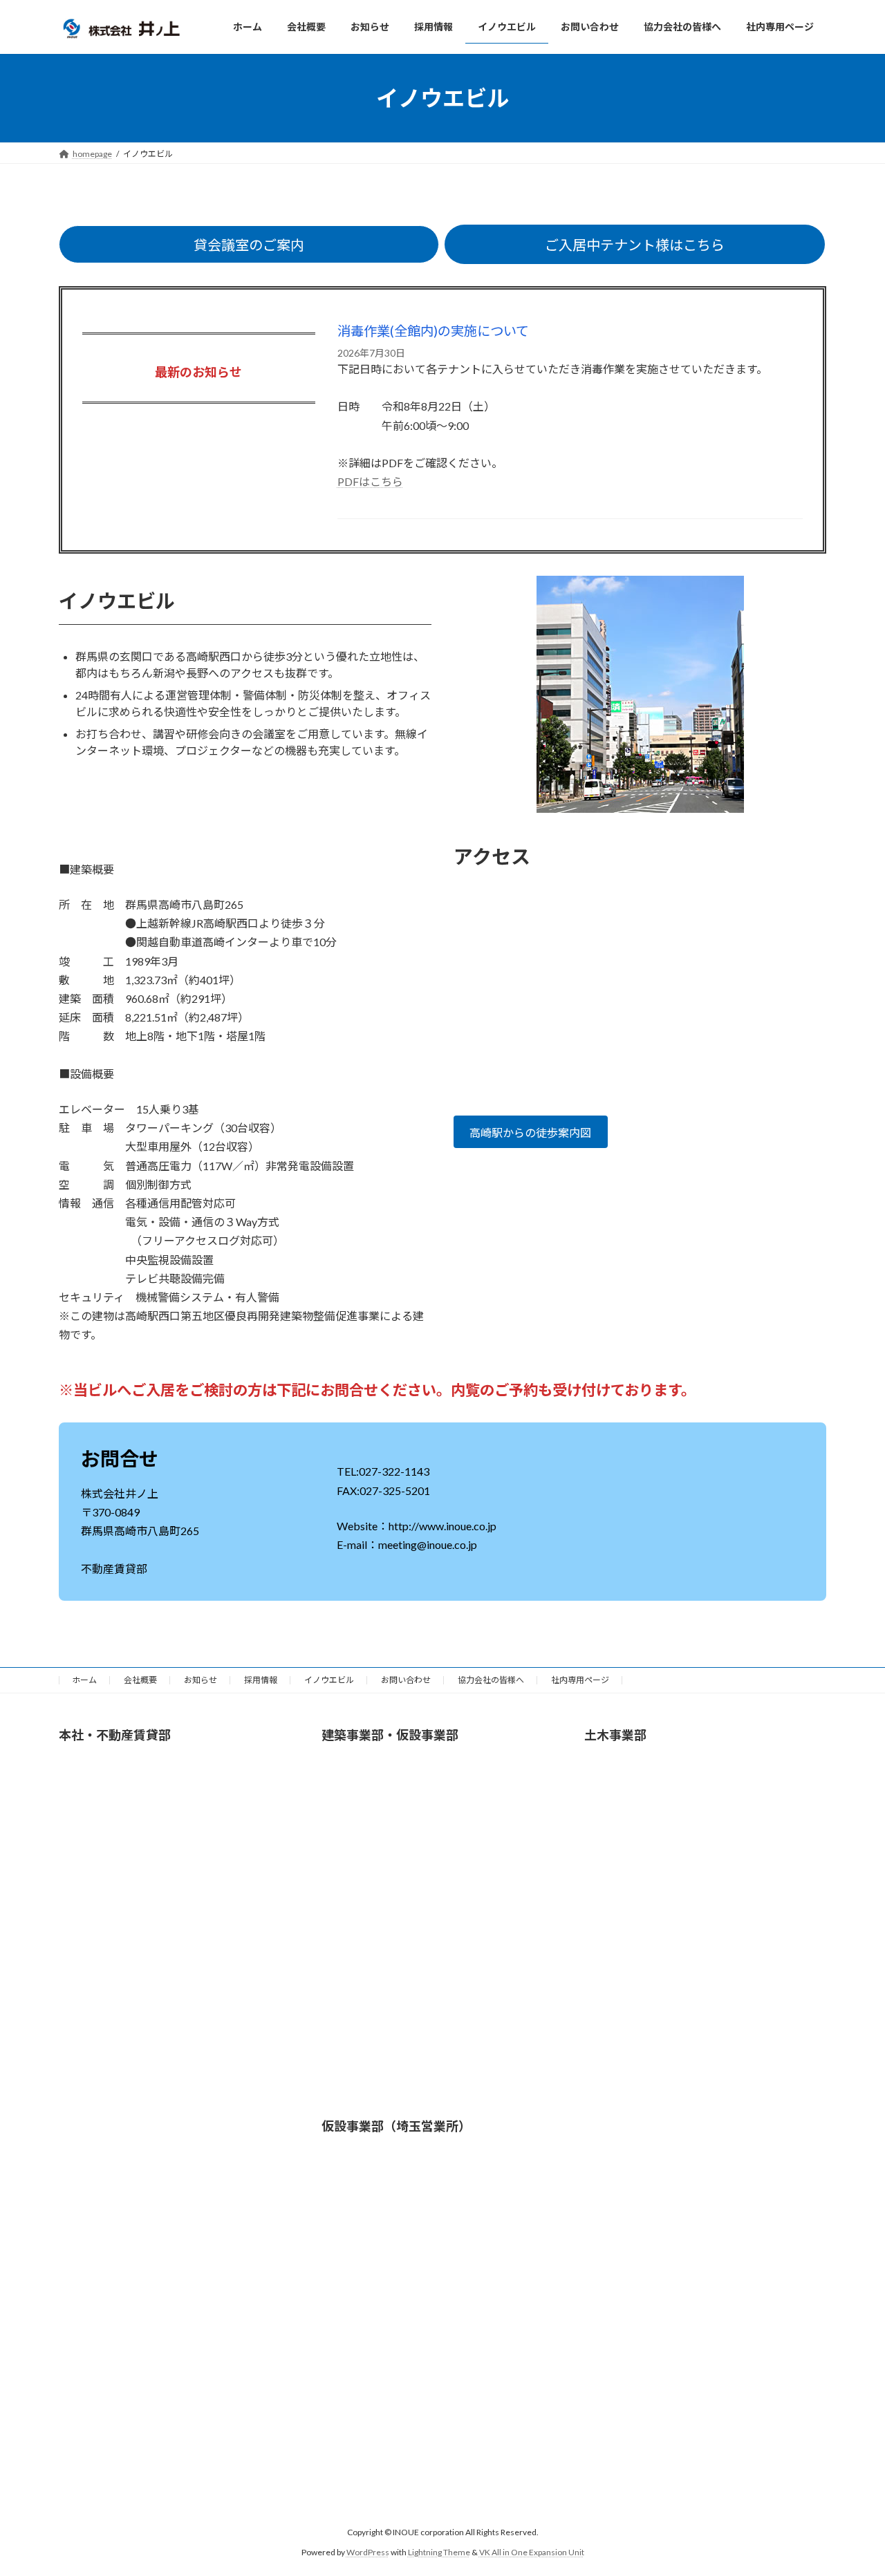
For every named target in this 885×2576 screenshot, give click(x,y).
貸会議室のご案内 (249, 245)
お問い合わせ (406, 1680)
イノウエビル (329, 1680)
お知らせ (201, 1680)
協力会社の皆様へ (491, 1680)
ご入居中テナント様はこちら (635, 245)
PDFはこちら (370, 481)
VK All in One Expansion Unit (532, 2552)
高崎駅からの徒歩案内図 (530, 1132)
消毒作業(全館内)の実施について (433, 331)
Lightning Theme (439, 2552)
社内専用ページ (580, 1680)
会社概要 (140, 1680)
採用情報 (261, 1680)
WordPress (368, 2552)
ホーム (84, 1680)
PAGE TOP (851, 2485)
